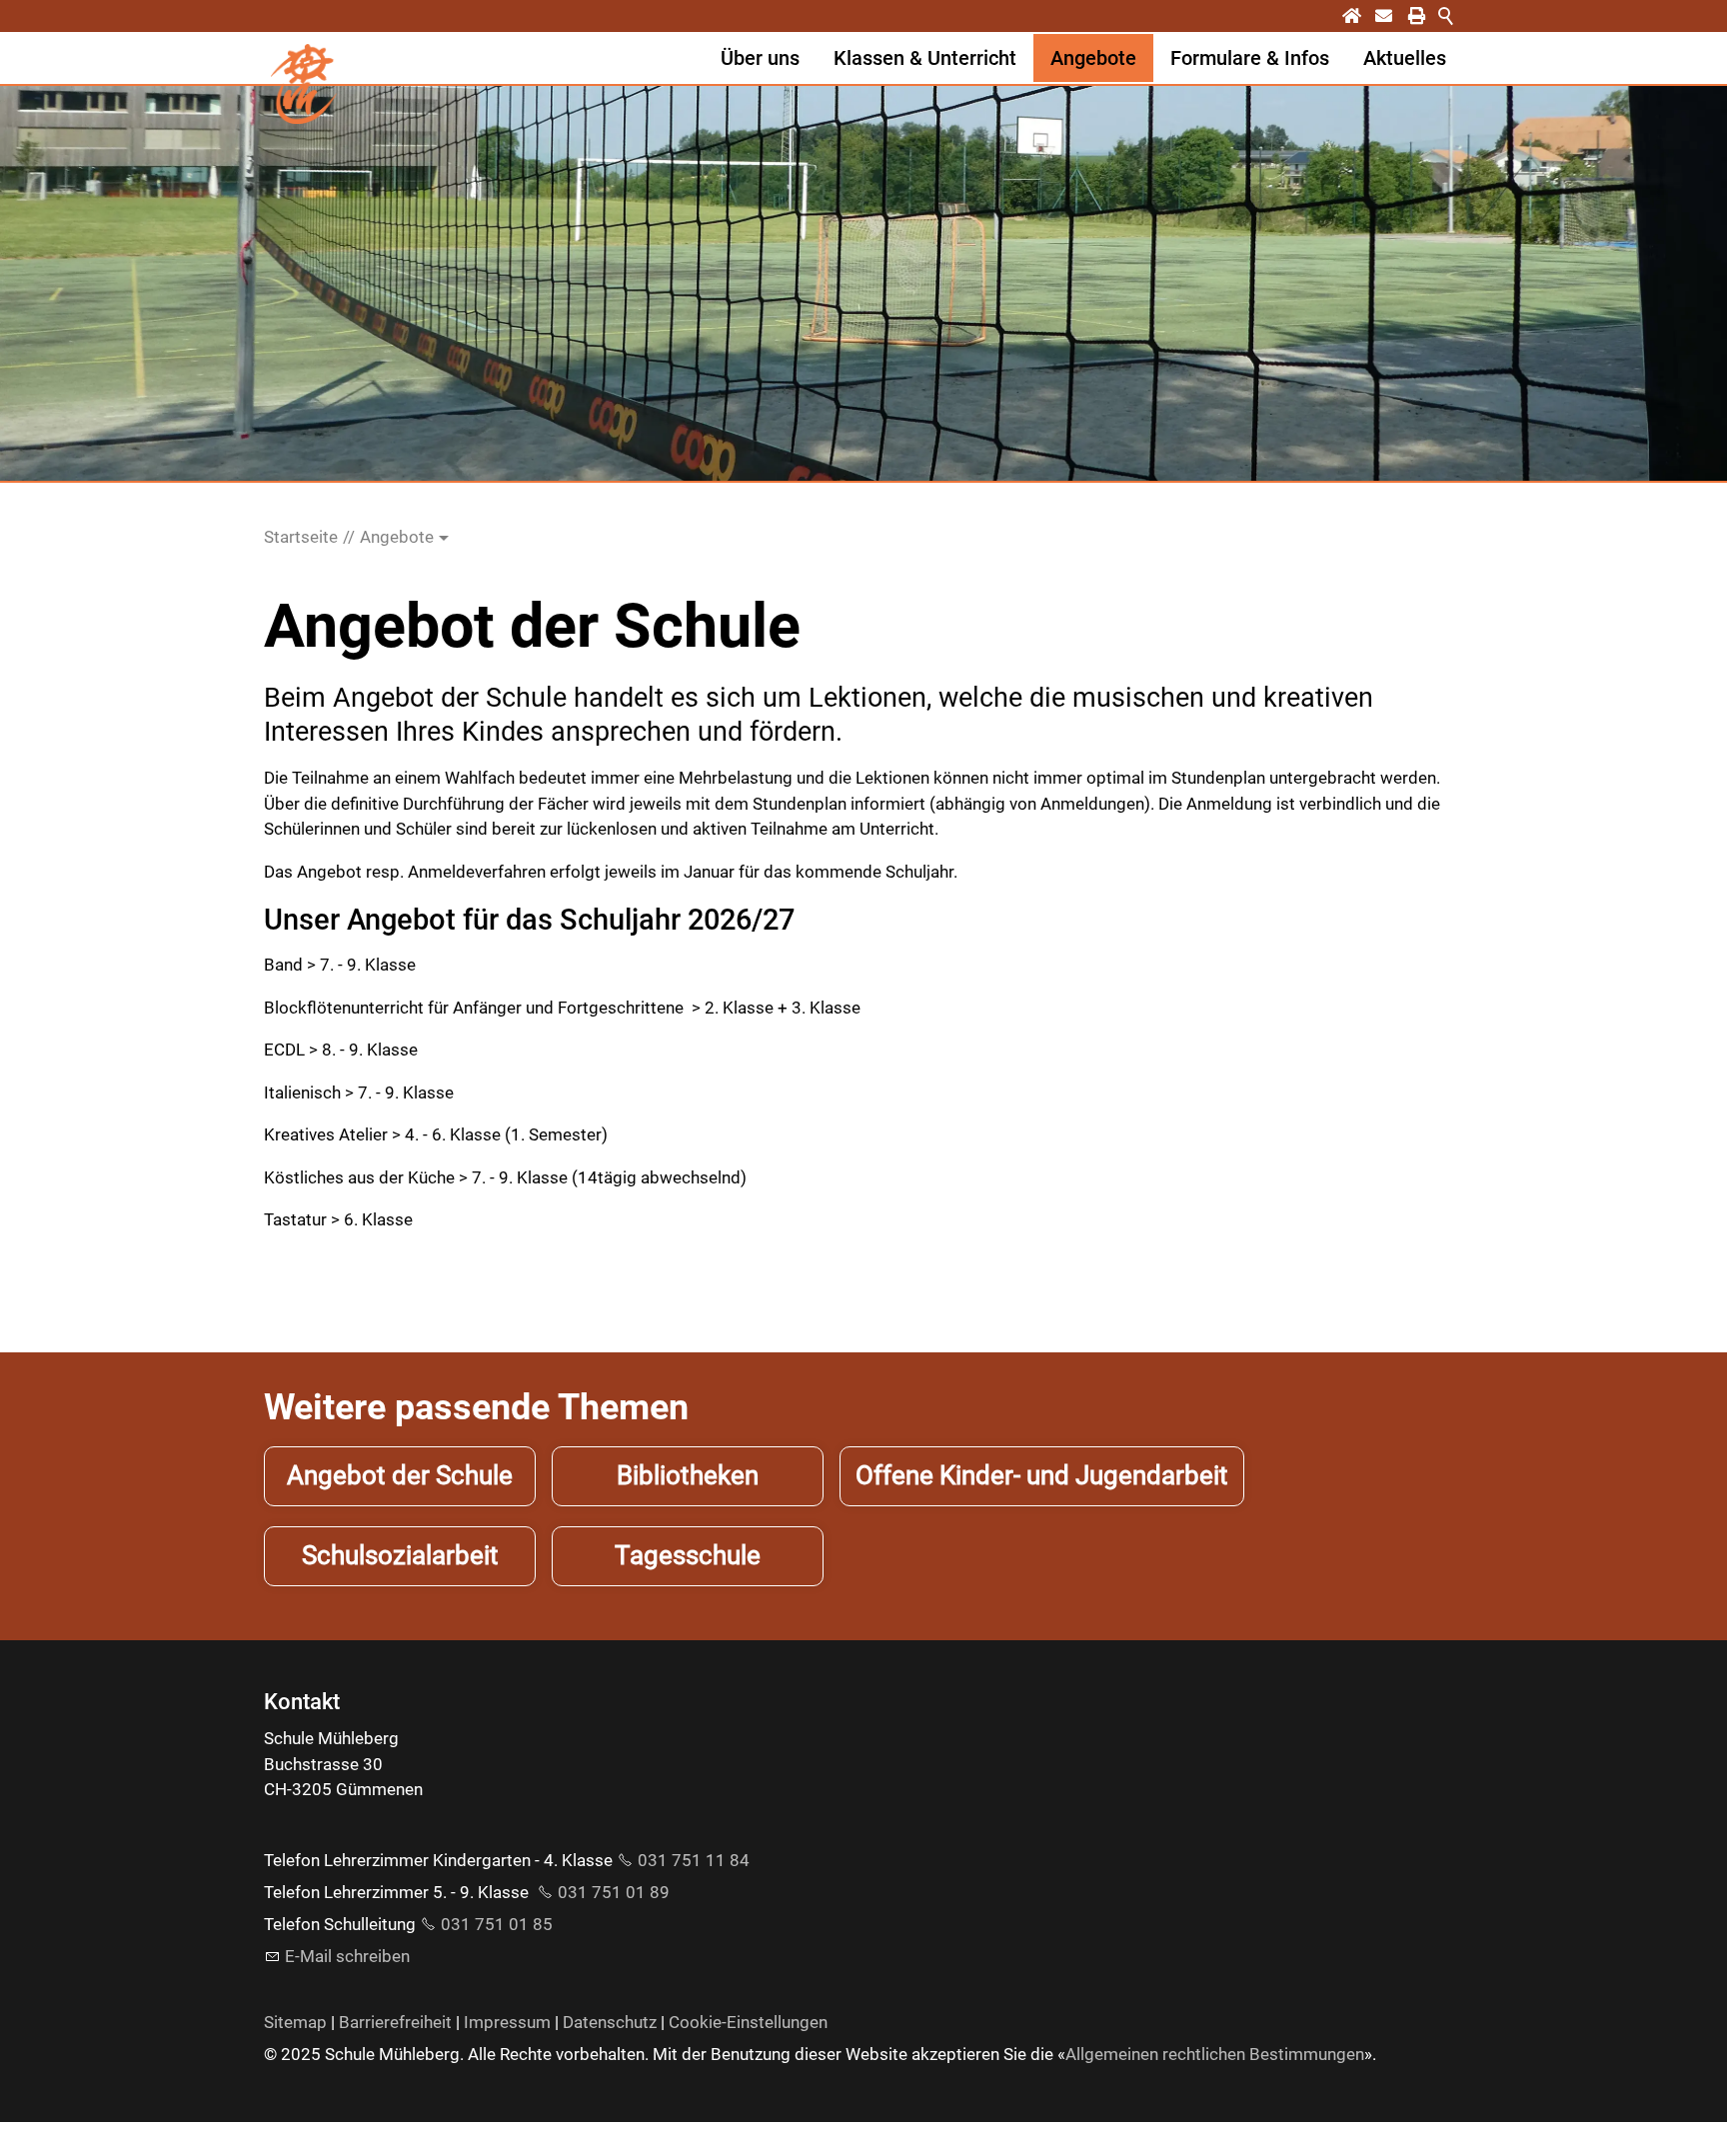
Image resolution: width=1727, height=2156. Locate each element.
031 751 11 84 (694, 1860)
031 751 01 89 (614, 1892)
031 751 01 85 (497, 1924)
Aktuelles (1405, 58)
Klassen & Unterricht (925, 58)
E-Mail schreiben (347, 1956)
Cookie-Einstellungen (748, 2022)
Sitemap (295, 2022)
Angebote (1093, 58)
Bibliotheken (688, 1475)
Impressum (507, 2022)
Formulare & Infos (1250, 58)
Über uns (760, 58)
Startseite (1365, 16)
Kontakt (1397, 16)
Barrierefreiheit (395, 2022)
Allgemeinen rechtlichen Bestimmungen (1215, 2054)
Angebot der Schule (400, 1475)
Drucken (1430, 16)
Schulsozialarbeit (400, 1555)
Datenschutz (610, 2022)
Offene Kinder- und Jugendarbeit (1042, 1475)
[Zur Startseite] (304, 84)
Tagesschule (688, 1555)
